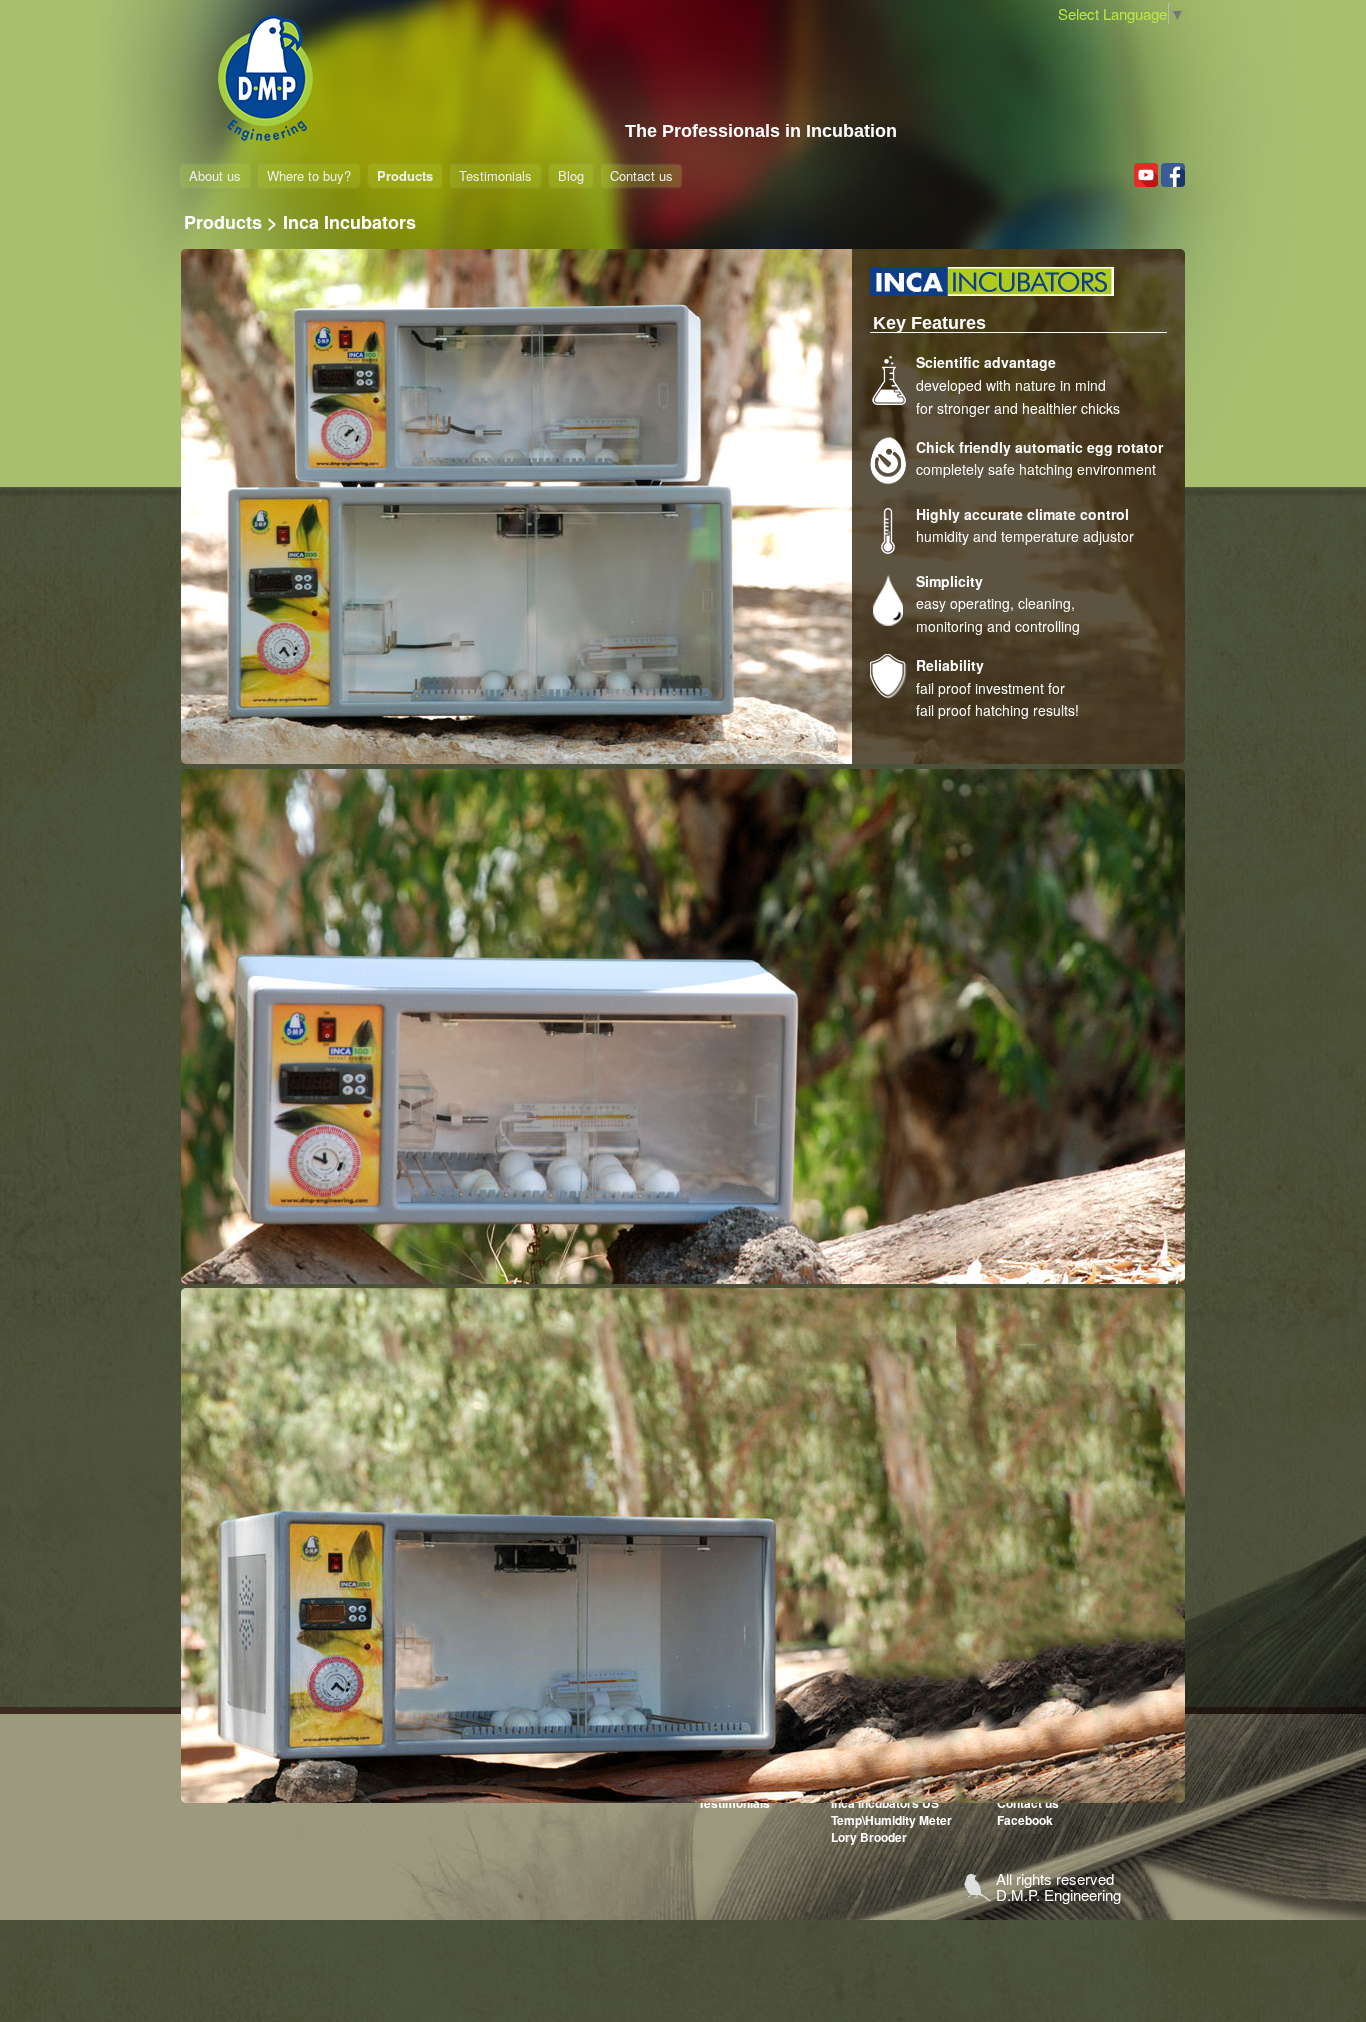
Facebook (1025, 1820)
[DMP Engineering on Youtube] (1146, 175)
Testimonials (495, 175)
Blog (571, 175)
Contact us (641, 175)
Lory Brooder (869, 1837)
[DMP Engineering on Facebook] (1173, 175)
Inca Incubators (349, 222)
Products (405, 175)
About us (215, 175)
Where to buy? (309, 175)
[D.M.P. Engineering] (266, 79)
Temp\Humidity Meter (891, 1820)
